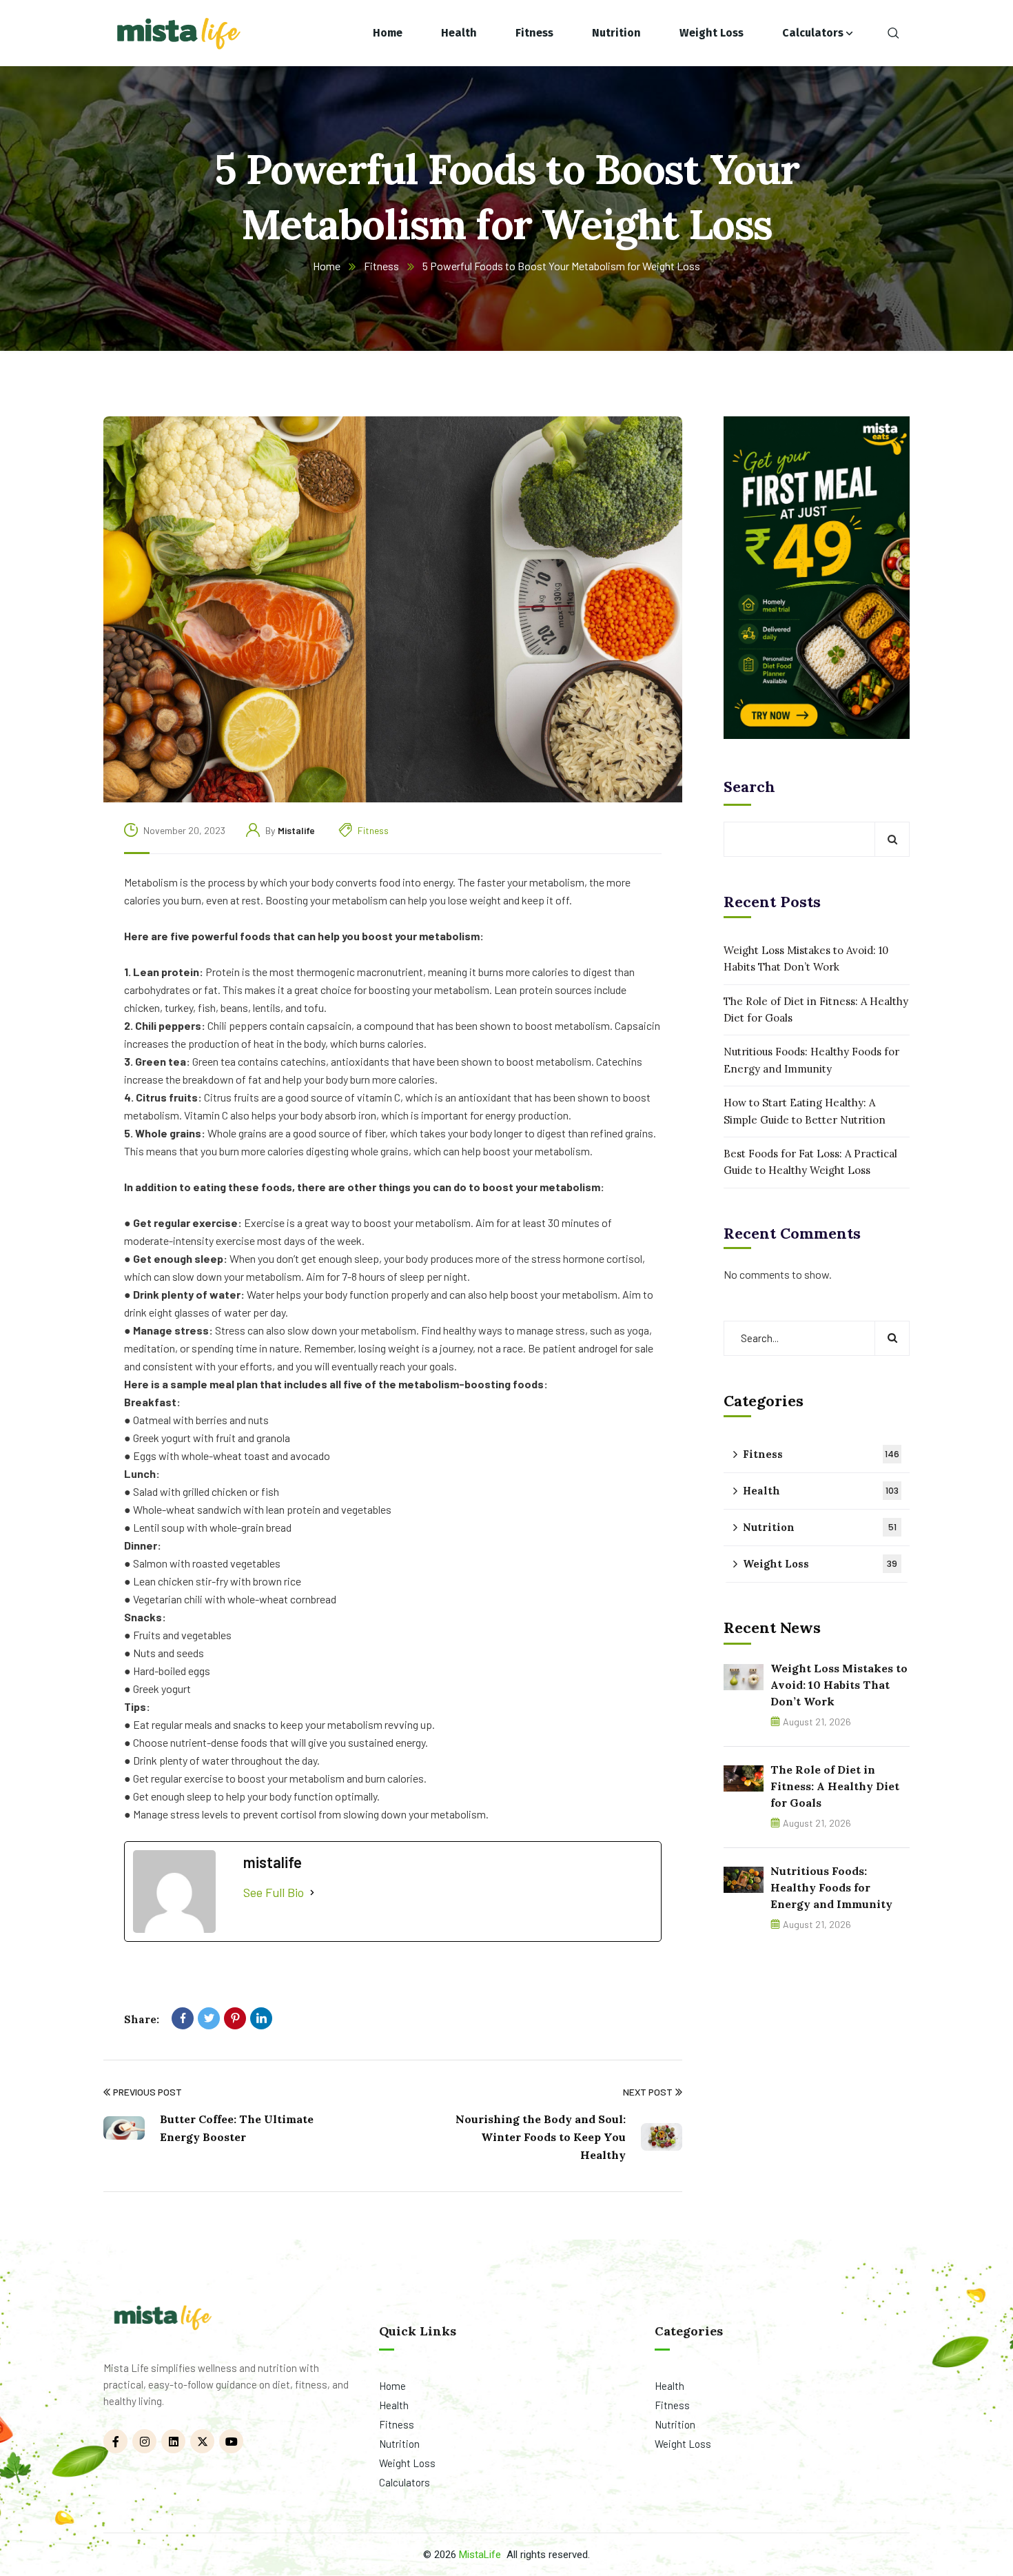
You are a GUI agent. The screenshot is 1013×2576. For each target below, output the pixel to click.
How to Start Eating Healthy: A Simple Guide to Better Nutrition (805, 1111)
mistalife (296, 830)
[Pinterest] (235, 2018)
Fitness (381, 266)
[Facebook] (183, 2018)
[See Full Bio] (312, 1893)
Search (749, 787)
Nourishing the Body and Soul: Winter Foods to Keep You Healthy (541, 2137)
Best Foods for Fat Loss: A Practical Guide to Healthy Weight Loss (810, 1162)
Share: (142, 2019)
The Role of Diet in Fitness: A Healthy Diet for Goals (816, 1010)
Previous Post (147, 2092)
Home (327, 266)
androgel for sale (616, 1348)
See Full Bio (274, 1892)
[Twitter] (209, 2018)
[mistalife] (177, 33)
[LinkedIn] (261, 2018)
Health (821, 1491)
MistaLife (480, 2555)
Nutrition (820, 1527)
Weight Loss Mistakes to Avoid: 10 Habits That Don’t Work (806, 959)
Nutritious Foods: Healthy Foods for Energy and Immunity (811, 1060)
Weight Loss (820, 1564)
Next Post (648, 2092)
